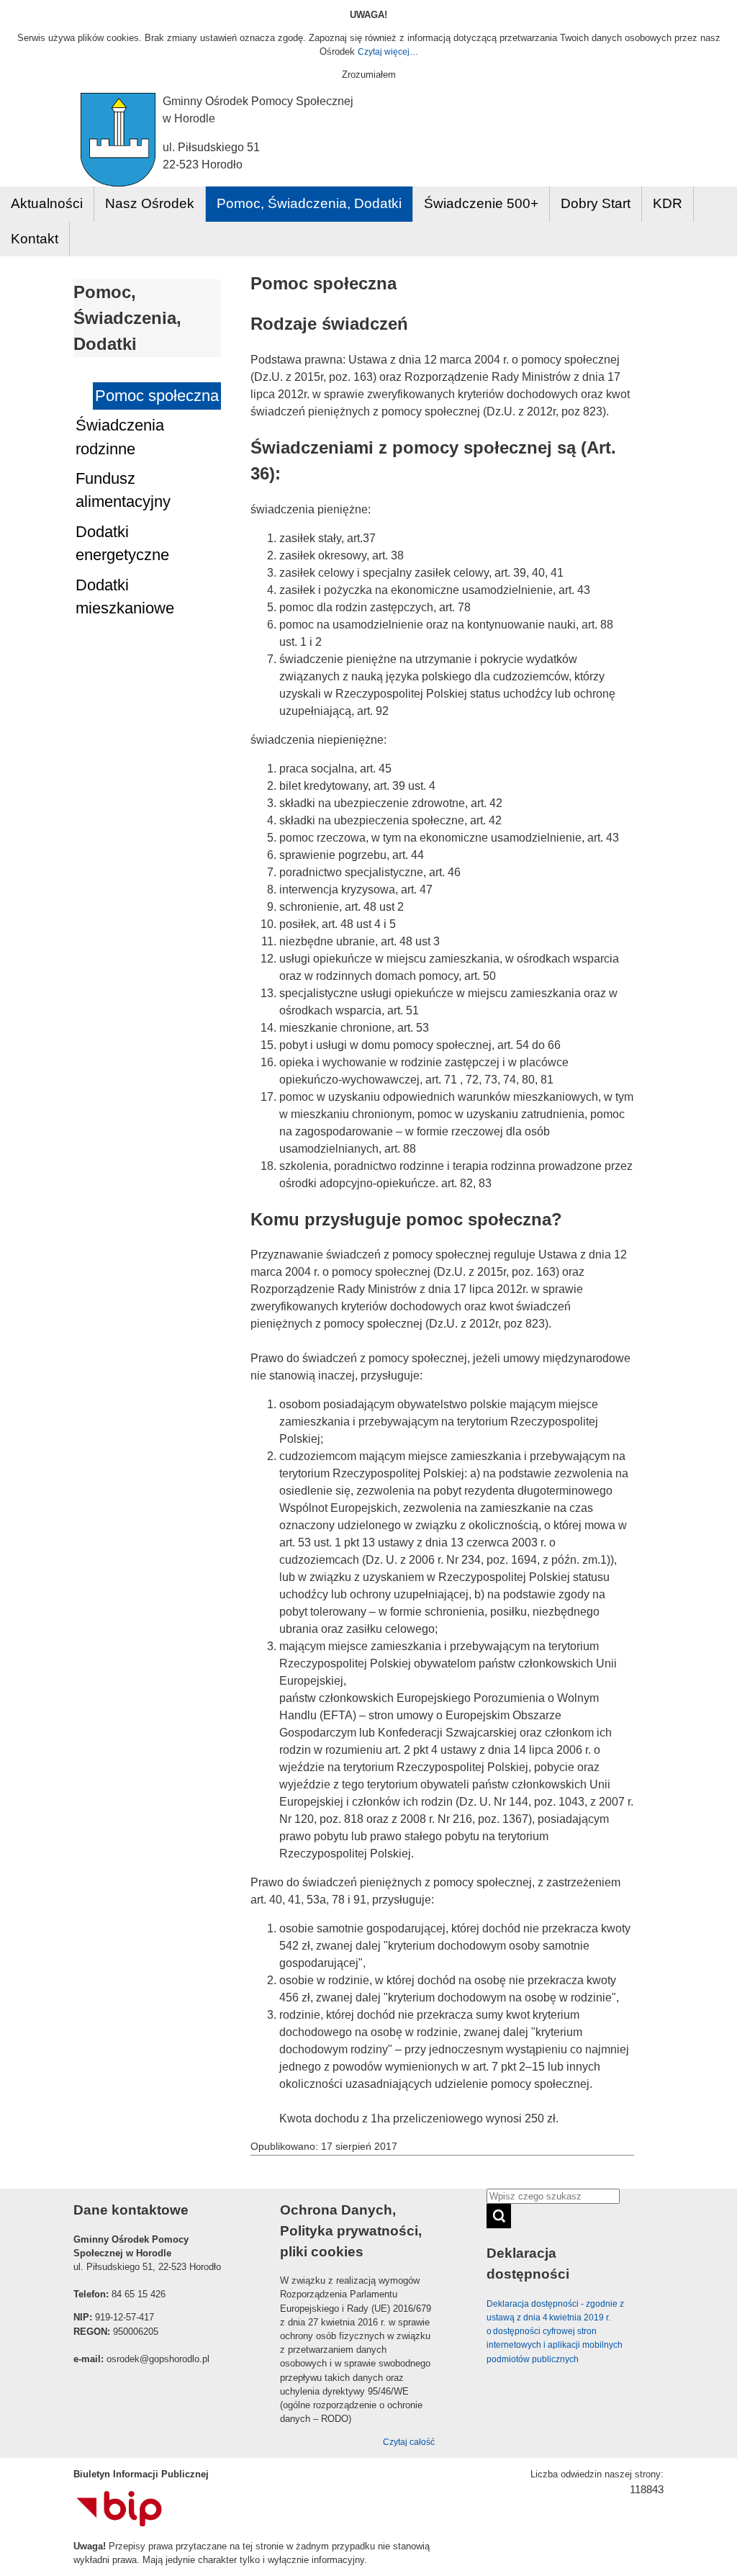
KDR (668, 203)
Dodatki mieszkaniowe (125, 596)
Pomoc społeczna (157, 396)
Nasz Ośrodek (150, 203)
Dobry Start (596, 203)
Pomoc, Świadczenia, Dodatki (309, 203)
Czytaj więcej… (388, 52)
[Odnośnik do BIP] (119, 2523)
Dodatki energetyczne (122, 543)
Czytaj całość (409, 2442)
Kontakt (35, 239)
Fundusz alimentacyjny (123, 490)
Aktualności (47, 203)
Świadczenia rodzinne (120, 437)
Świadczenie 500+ (481, 203)
